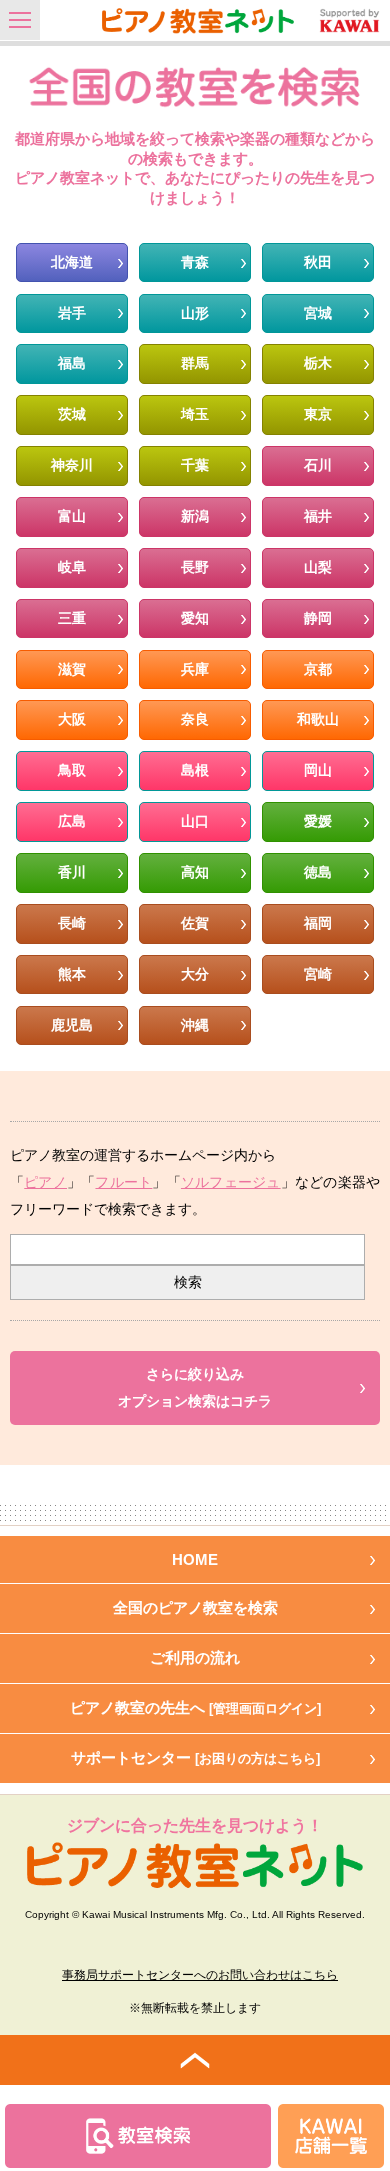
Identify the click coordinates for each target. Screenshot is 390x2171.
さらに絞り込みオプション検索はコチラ (195, 1388)
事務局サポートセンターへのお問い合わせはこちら (200, 1975)
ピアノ (45, 1182)
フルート (123, 1182)
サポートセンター (195, 1757)
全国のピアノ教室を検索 (195, 1607)
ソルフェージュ (231, 1182)
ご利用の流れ (195, 1657)
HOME (195, 1559)
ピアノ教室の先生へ (195, 1707)
